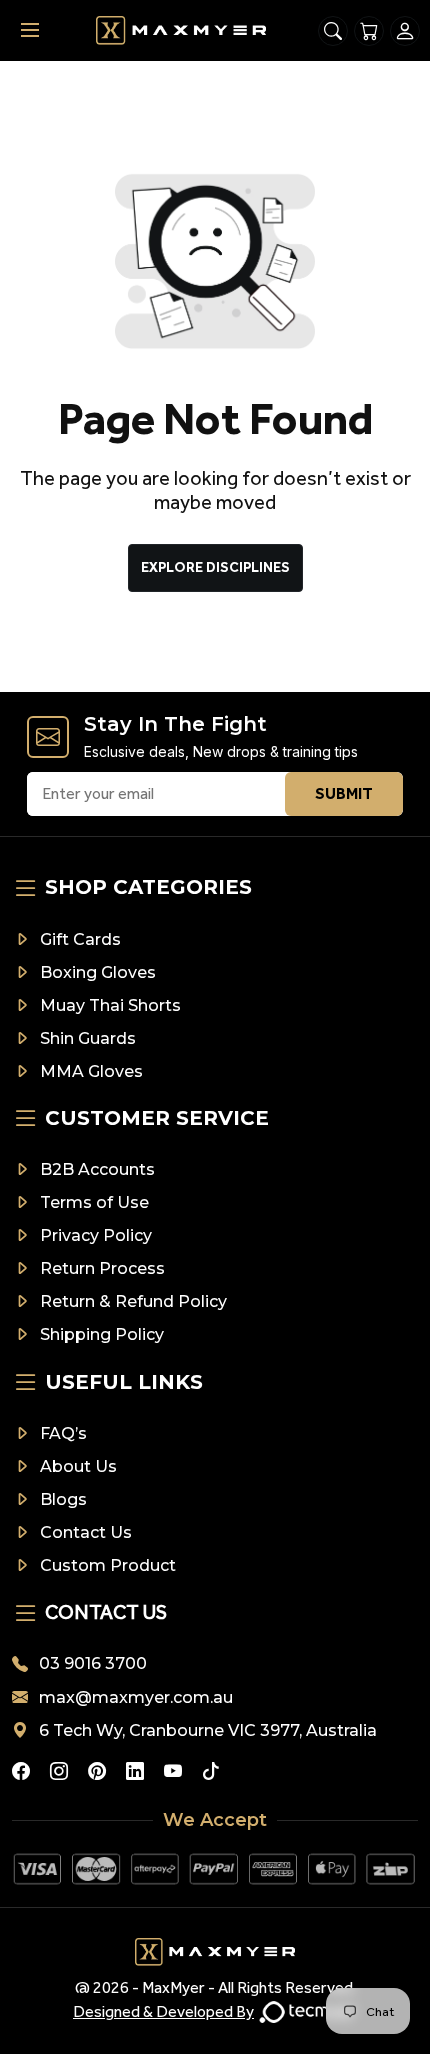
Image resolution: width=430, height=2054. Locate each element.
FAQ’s (63, 1433)
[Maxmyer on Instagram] (59, 1771)
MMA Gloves (91, 1071)
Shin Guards (88, 1038)
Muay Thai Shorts (110, 1005)
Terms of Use (94, 1202)
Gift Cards (80, 939)
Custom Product (108, 1565)
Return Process (102, 1268)
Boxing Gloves (98, 972)
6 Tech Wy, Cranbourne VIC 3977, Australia (208, 1730)
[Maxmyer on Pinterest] (97, 1771)
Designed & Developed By (163, 2011)
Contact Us (86, 1532)
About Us (78, 1466)
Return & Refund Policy (133, 1301)
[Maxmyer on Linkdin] (135, 1771)
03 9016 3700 (93, 1663)
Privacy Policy (96, 1235)
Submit (344, 793)
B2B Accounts (97, 1169)
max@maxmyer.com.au (136, 1697)
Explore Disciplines (215, 567)
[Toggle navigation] (30, 30)
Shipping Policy (102, 1334)
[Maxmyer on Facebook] (21, 1771)
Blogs (63, 1499)
